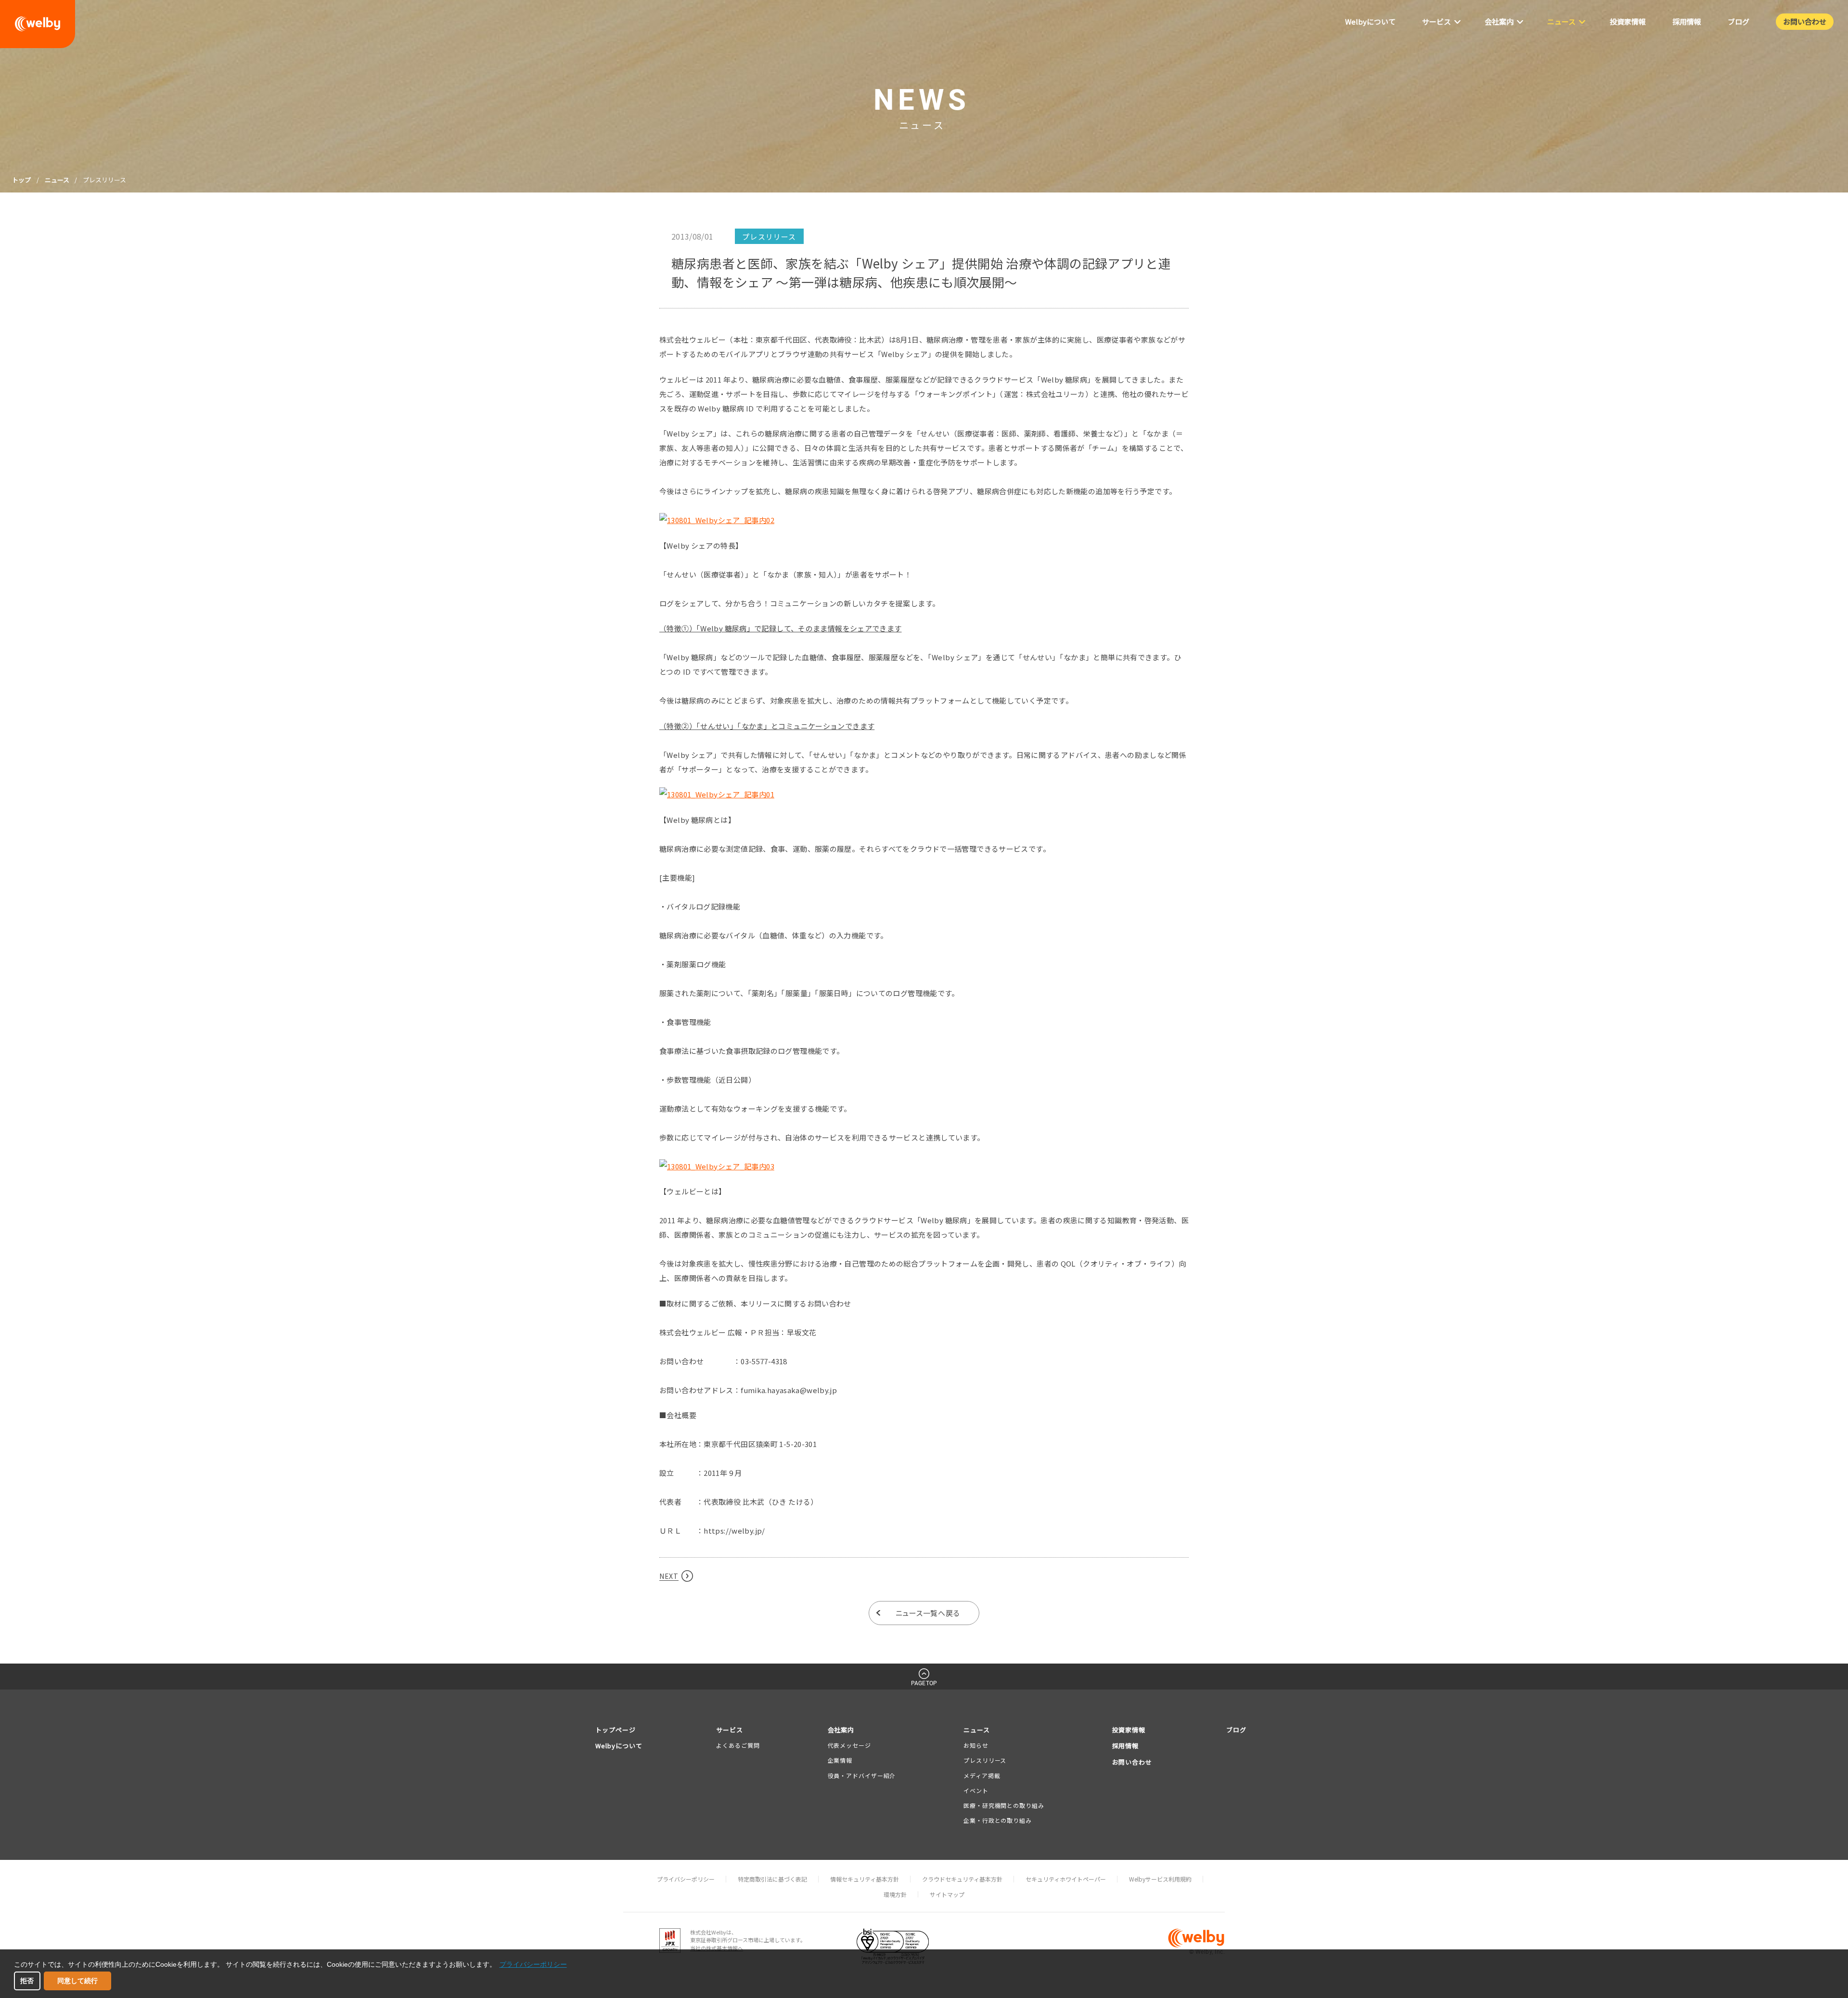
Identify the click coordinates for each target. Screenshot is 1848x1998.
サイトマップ (947, 1894)
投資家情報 (1129, 1730)
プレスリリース (985, 1760)
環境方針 (895, 1894)
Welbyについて (619, 1746)
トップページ (616, 1730)
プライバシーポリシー (686, 1879)
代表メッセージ (849, 1745)
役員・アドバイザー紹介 (862, 1775)
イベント (976, 1790)
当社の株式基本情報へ (717, 1948)
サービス (730, 1730)
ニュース (57, 180)
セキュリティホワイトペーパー (1066, 1879)
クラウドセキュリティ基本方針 (962, 1879)
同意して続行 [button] (77, 1981)
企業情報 (840, 1760)
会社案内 (841, 1730)
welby (38, 24)
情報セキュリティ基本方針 (865, 1879)
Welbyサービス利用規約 (1160, 1879)
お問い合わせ (1132, 1762)
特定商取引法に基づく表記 (772, 1879)
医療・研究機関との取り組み (1004, 1805)
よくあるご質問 (738, 1745)
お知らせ (976, 1745)
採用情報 (1126, 1746)
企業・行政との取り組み (998, 1820)
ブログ (1236, 1730)
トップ (21, 180)
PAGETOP (924, 1683)
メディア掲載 (982, 1775)
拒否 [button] (27, 1981)
